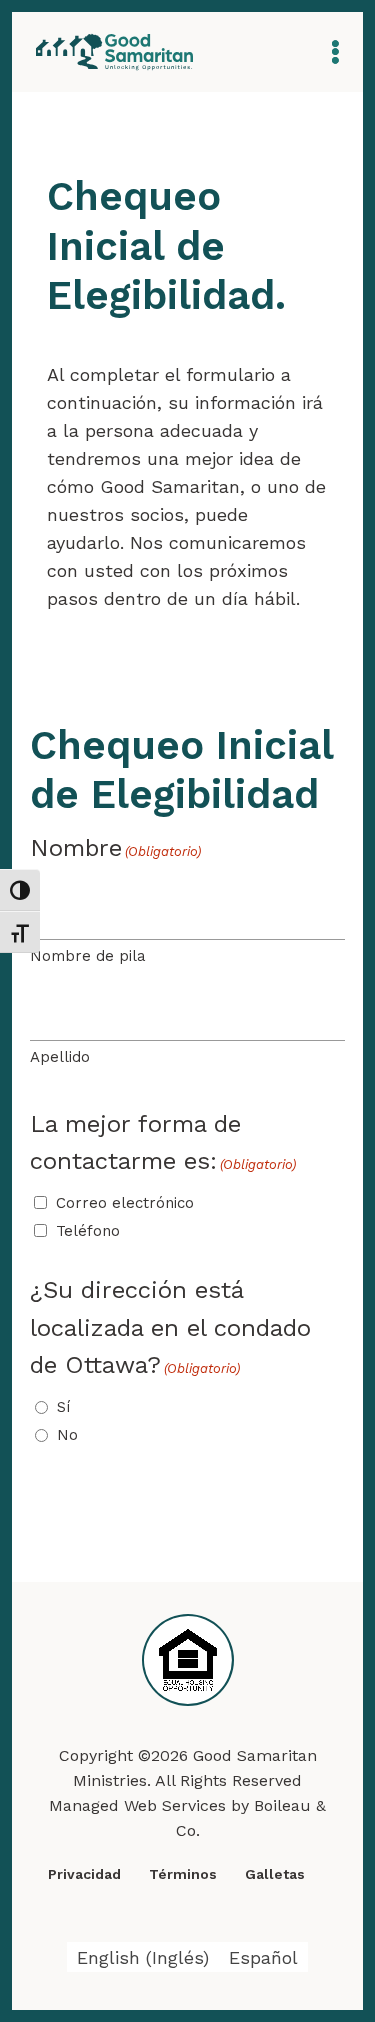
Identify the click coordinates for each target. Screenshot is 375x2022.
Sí (63, 1407)
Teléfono (88, 1231)
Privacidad (84, 1874)
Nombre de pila (88, 956)
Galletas (275, 1874)
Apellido (60, 1057)
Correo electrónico (125, 1203)
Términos (183, 1874)
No (67, 1435)
